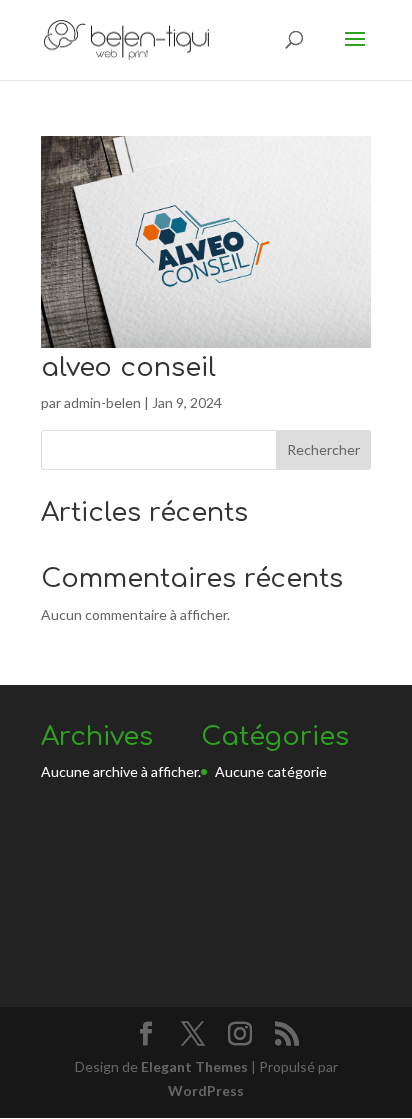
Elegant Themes (194, 1066)
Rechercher (323, 449)
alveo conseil (128, 367)
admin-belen (102, 402)
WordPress (206, 1090)
